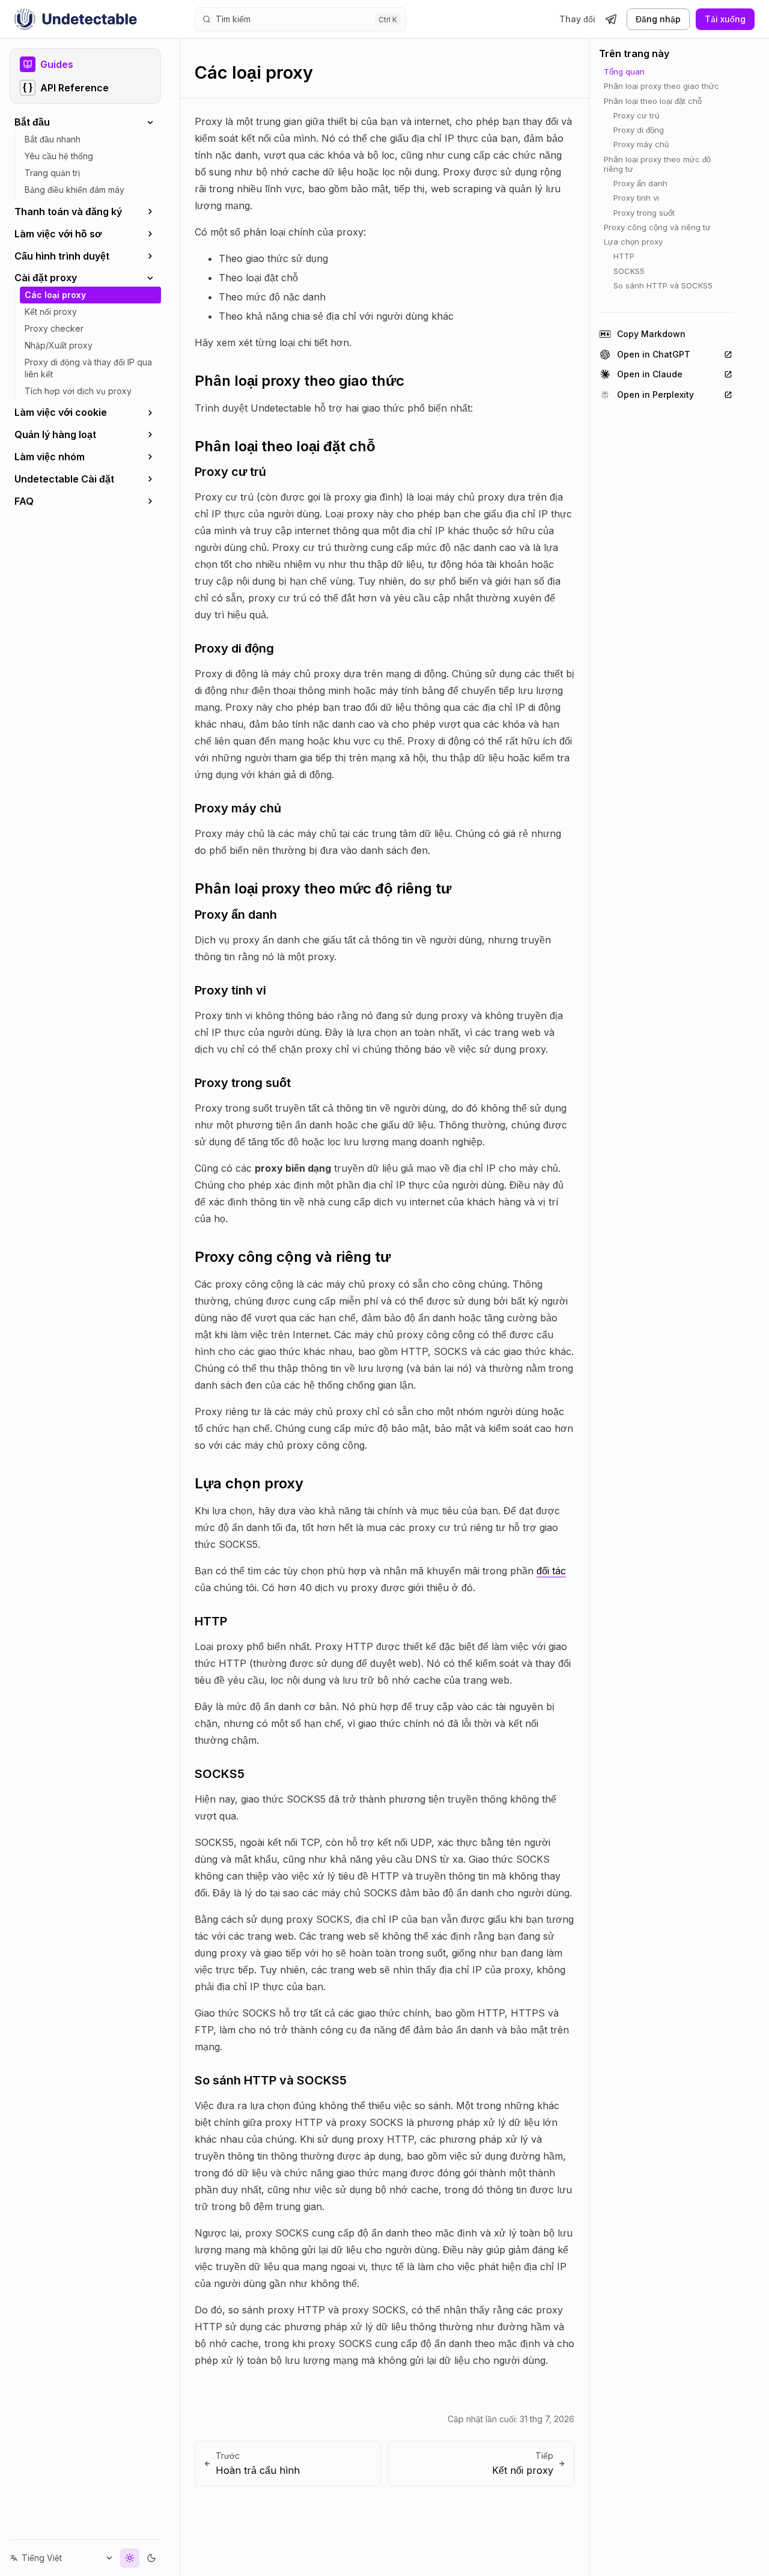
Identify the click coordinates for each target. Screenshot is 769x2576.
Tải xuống (725, 19)
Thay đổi (577, 19)
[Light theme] (130, 2558)
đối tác (551, 1571)
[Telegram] (611, 19)
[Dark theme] (151, 2558)
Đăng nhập (658, 19)
